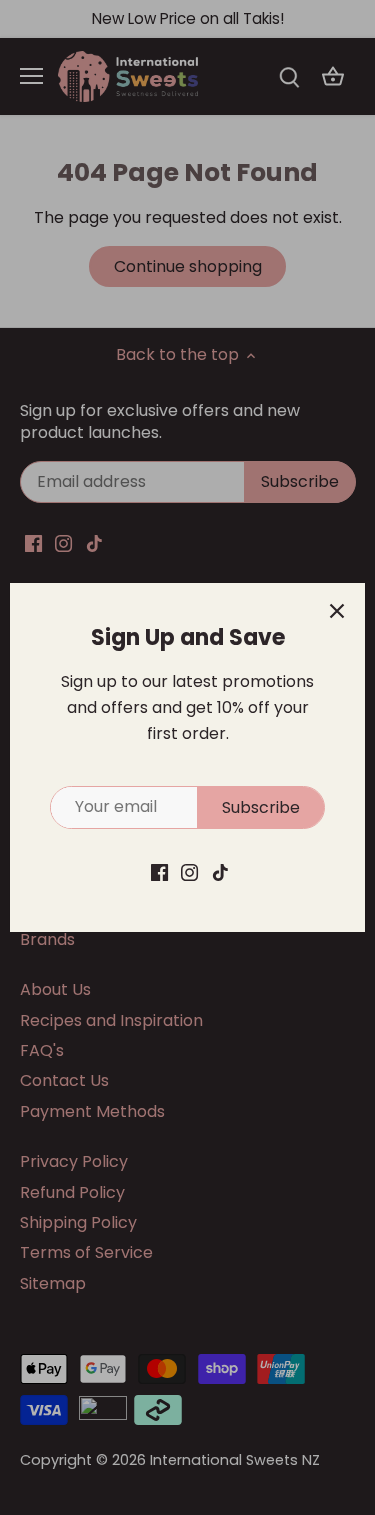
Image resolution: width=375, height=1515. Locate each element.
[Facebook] (159, 872)
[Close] (337, 611)
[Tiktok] (220, 872)
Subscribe (261, 807)
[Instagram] (189, 872)
